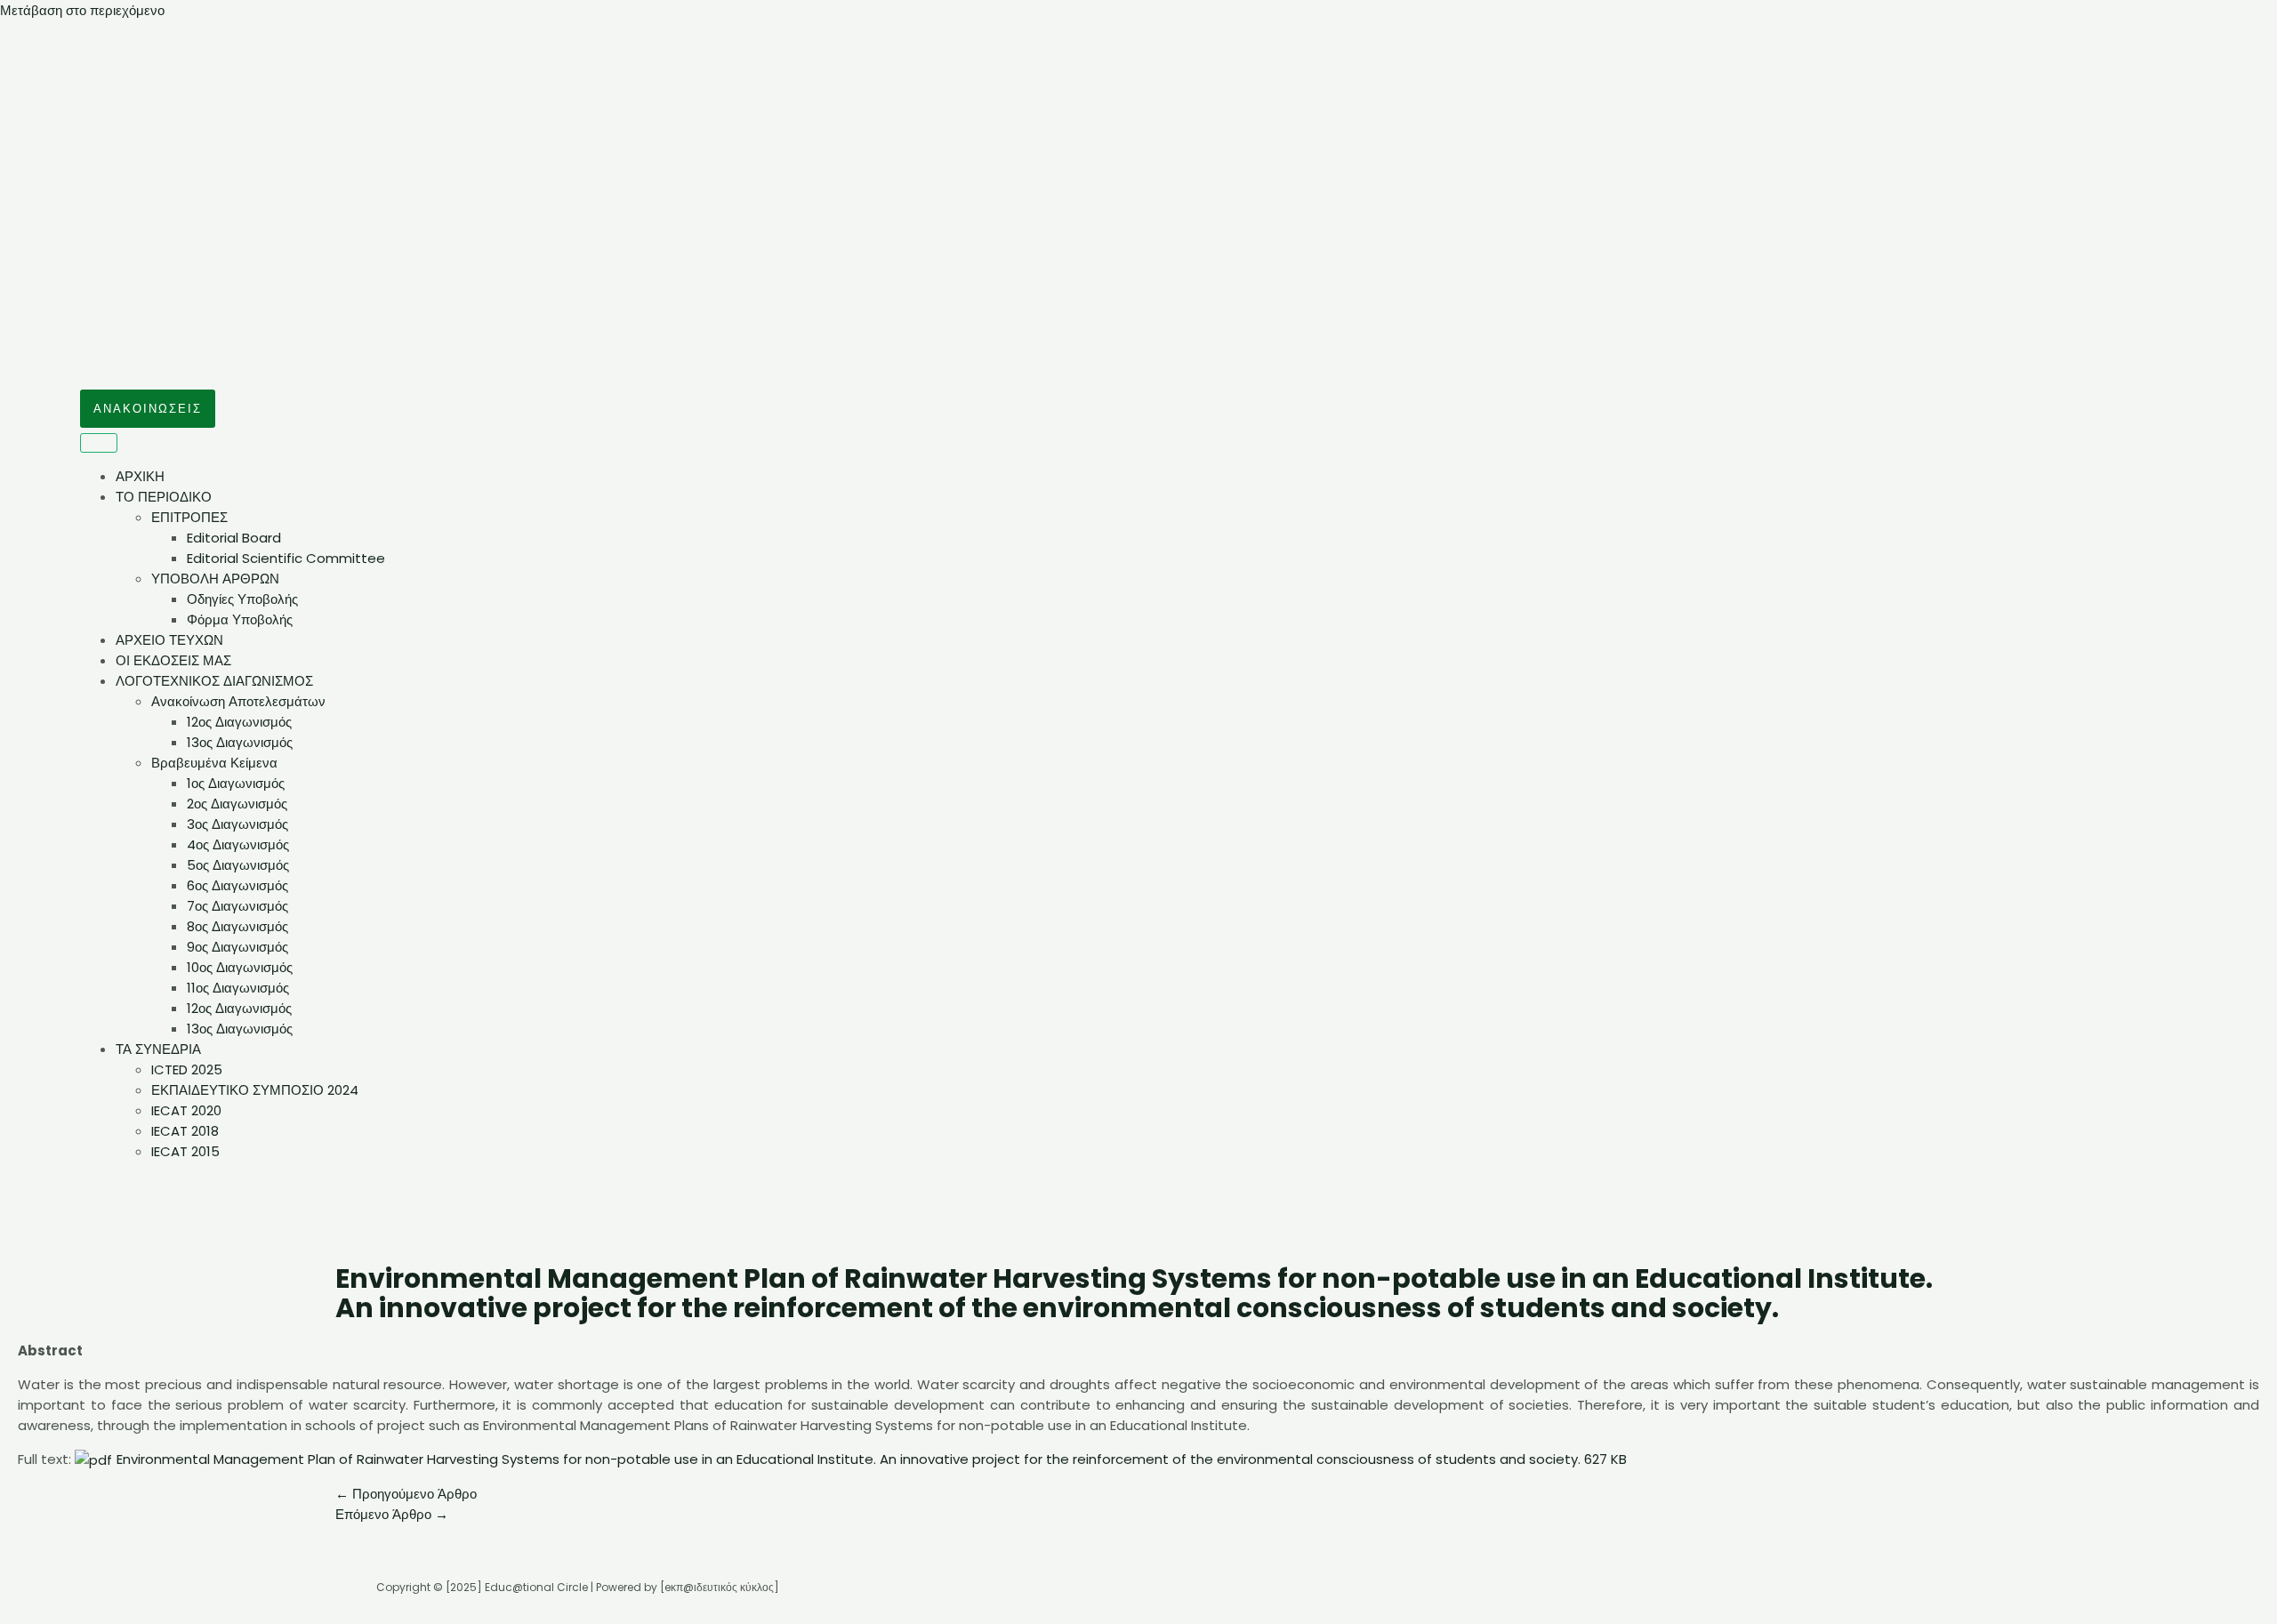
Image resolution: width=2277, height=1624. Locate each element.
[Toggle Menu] (99, 443)
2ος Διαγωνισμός (237, 804)
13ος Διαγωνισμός (240, 742)
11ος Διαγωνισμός (238, 988)
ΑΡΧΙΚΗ (140, 476)
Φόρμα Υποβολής (240, 619)
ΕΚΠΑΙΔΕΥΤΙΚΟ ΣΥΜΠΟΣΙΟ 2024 (255, 1090)
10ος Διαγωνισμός (240, 967)
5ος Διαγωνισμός (238, 865)
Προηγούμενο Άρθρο (406, 1494)
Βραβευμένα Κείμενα (214, 763)
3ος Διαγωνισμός (237, 824)
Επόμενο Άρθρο (392, 1514)
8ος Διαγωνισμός (237, 926)
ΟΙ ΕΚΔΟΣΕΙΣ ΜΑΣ (173, 660)
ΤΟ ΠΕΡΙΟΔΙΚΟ (164, 497)
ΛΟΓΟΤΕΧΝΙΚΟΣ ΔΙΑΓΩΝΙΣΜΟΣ (214, 681)
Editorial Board (234, 538)
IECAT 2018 (185, 1131)
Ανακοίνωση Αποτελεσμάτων (238, 701)
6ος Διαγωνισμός (237, 885)
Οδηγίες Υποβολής (242, 599)
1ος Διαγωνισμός (236, 783)
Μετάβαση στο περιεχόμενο (82, 10)
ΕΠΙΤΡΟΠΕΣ (189, 517)
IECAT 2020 (186, 1110)
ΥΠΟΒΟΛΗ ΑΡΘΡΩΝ (215, 579)
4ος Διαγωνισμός (238, 844)
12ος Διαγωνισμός (239, 722)
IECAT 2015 (185, 1151)
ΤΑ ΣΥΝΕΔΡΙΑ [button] (158, 1049)
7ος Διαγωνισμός (237, 906)
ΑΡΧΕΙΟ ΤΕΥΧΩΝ (169, 640)
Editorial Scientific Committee (286, 558)
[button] (148, 409)
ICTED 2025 (187, 1069)
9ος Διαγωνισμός (237, 947)
